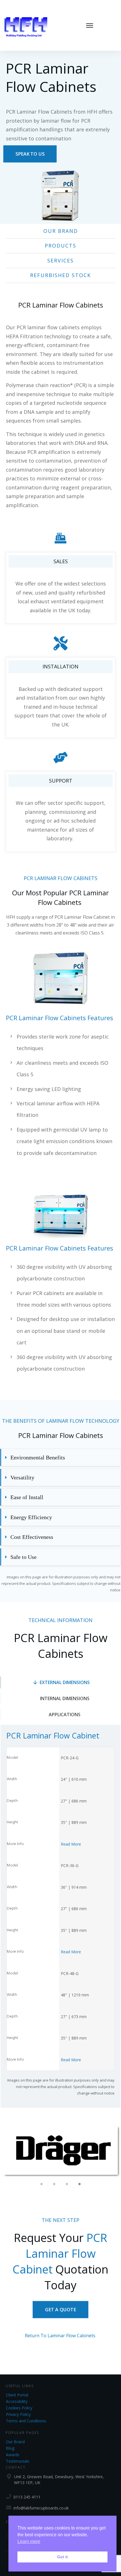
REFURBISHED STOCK (60, 275)
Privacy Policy (18, 2414)
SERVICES (60, 260)
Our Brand (15, 2442)
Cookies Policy (19, 2408)
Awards (13, 2455)
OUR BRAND (61, 231)
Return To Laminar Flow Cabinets (60, 2336)
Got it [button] (62, 2557)
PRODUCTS (60, 246)
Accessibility (17, 2401)
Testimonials (18, 2461)
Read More (71, 1844)
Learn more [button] (29, 2541)
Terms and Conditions (26, 2421)
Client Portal (17, 2395)
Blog (10, 2448)
